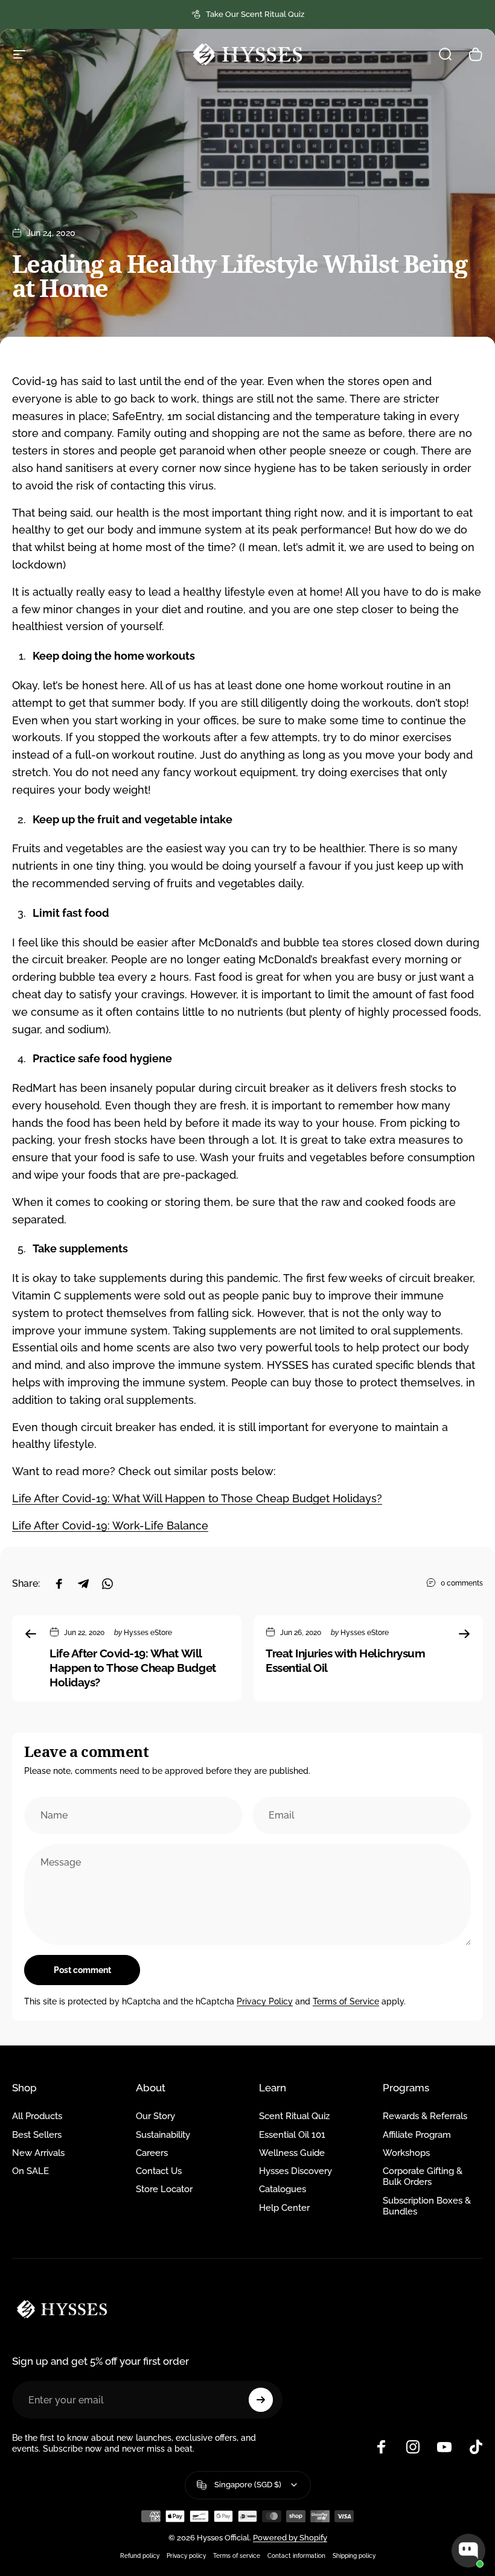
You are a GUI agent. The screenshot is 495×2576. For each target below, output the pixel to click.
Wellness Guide (292, 2153)
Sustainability (163, 2134)
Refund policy (140, 2555)
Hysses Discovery (295, 2171)
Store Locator (164, 2189)
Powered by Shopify (290, 2538)
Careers (152, 2153)
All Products (37, 2116)
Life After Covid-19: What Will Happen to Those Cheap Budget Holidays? (197, 1498)
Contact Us (159, 2171)
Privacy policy (186, 2555)
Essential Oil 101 (292, 2134)
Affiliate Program (417, 2134)
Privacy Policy (265, 2001)
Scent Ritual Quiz (294, 2116)
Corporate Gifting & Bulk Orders (423, 2176)
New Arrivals (38, 2153)
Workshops (406, 2153)
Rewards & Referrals (425, 2116)
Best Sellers (37, 2134)
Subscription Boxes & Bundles (427, 2206)
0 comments (462, 1583)
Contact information (296, 2555)
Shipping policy (354, 2555)
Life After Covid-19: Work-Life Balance (110, 1526)
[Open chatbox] (468, 2551)
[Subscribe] (261, 2400)
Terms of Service (346, 2001)
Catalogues (283, 2189)
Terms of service (237, 2555)
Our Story (155, 2116)
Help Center (284, 2208)
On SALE (30, 2171)
